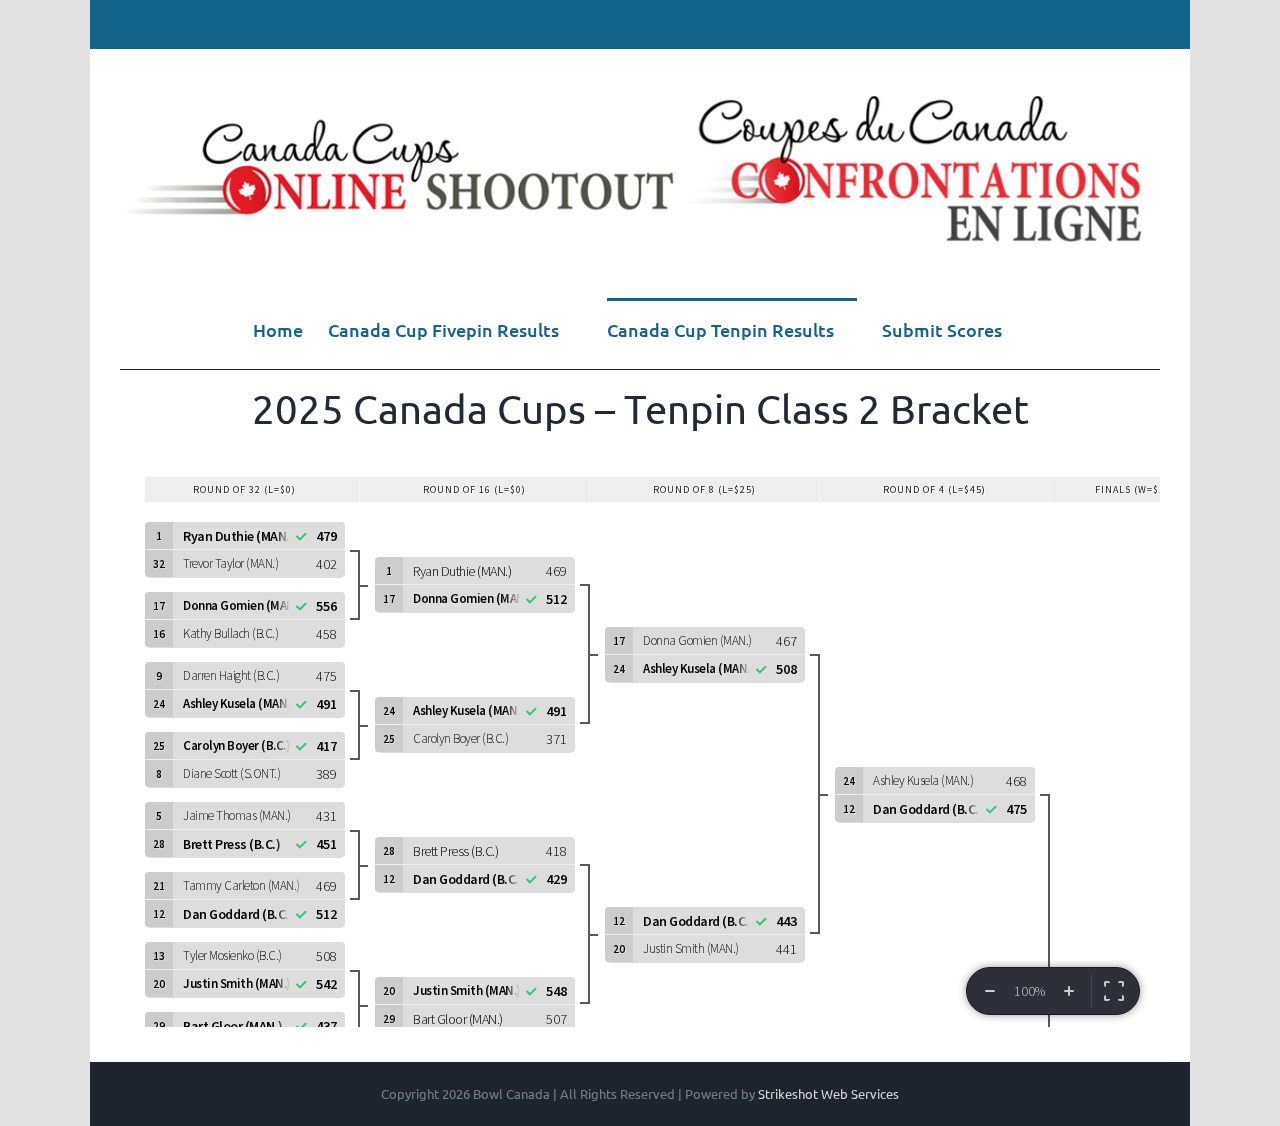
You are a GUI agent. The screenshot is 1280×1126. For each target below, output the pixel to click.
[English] (1116, 24)
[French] (1145, 24)
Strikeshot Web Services (828, 1093)
